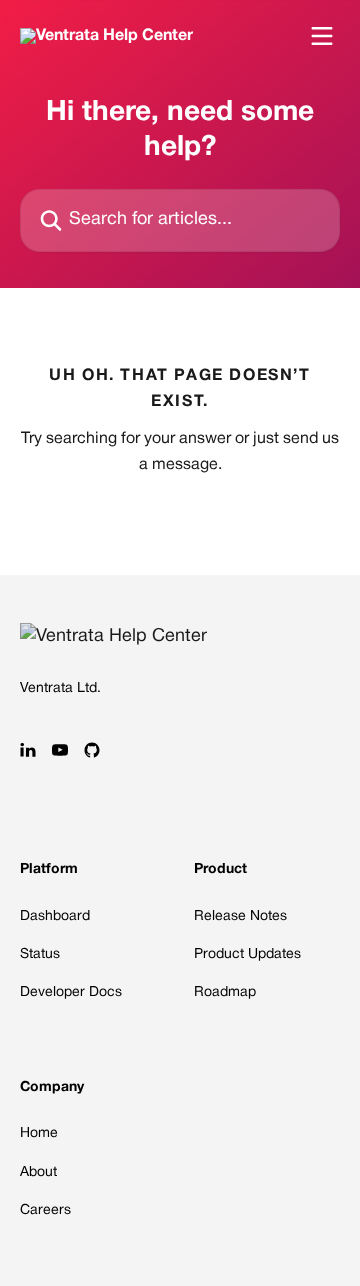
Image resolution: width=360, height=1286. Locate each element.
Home (39, 1133)
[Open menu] (322, 36)
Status (40, 954)
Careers (45, 1210)
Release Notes (240, 916)
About (38, 1172)
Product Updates (247, 954)
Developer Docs (71, 992)
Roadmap (225, 992)
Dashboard (55, 916)
